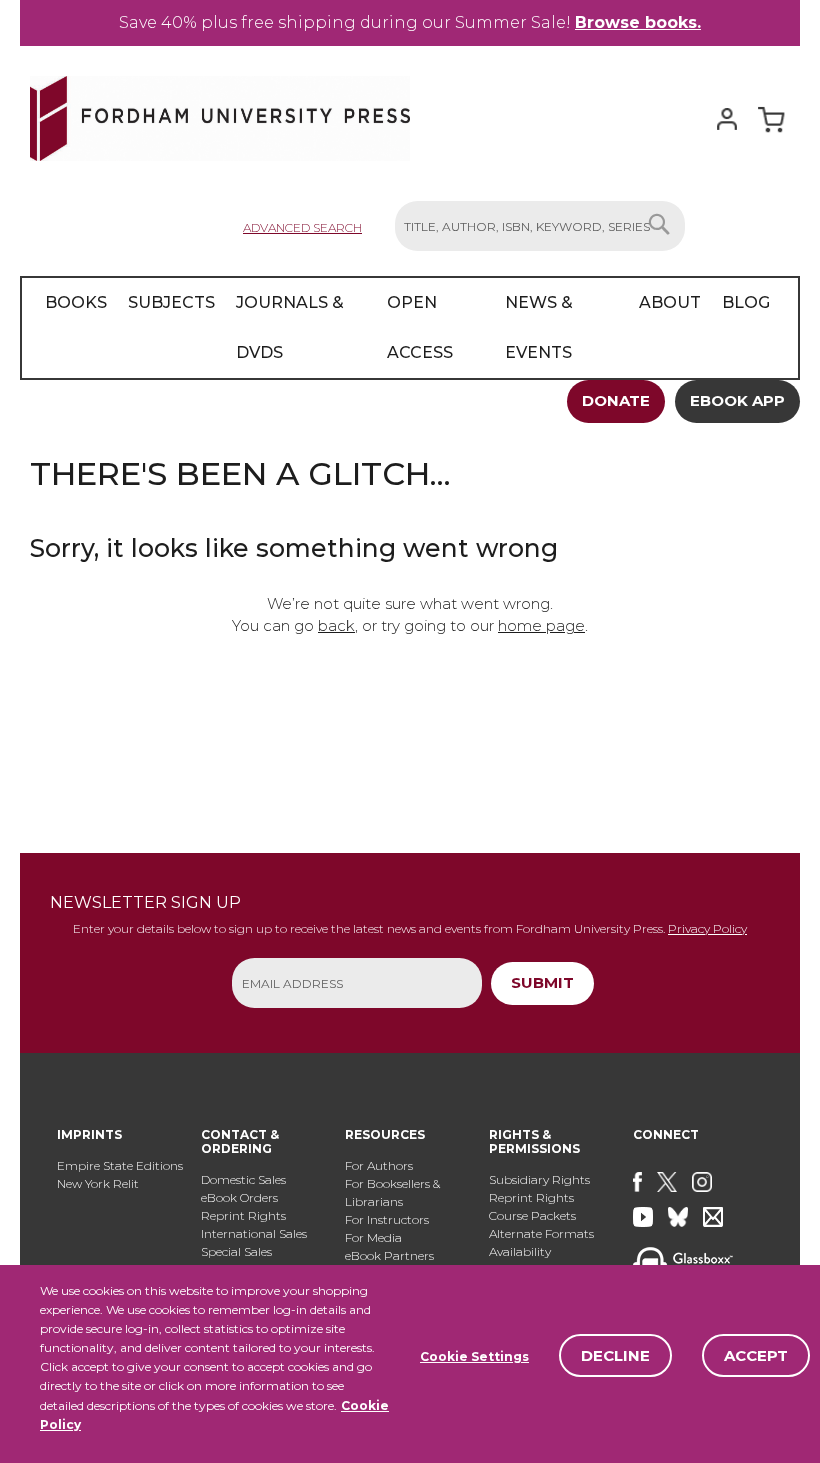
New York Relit (98, 1183)
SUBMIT (542, 982)
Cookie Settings (474, 1356)
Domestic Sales (243, 1179)
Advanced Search (302, 227)
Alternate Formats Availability (541, 1242)
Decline (615, 1355)
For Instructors (387, 1219)
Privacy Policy (707, 928)
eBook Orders (239, 1197)
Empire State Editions (120, 1165)
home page (541, 625)
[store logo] (220, 114)
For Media (373, 1237)
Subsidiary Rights (539, 1179)
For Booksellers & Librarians (392, 1192)
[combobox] (540, 226)
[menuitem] (76, 328)
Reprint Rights (243, 1215)
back (336, 625)
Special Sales (236, 1251)
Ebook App (737, 400)
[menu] (410, 328)
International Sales (254, 1233)
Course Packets (532, 1215)
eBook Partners (389, 1255)
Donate (616, 400)
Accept (756, 1355)
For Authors (379, 1165)
